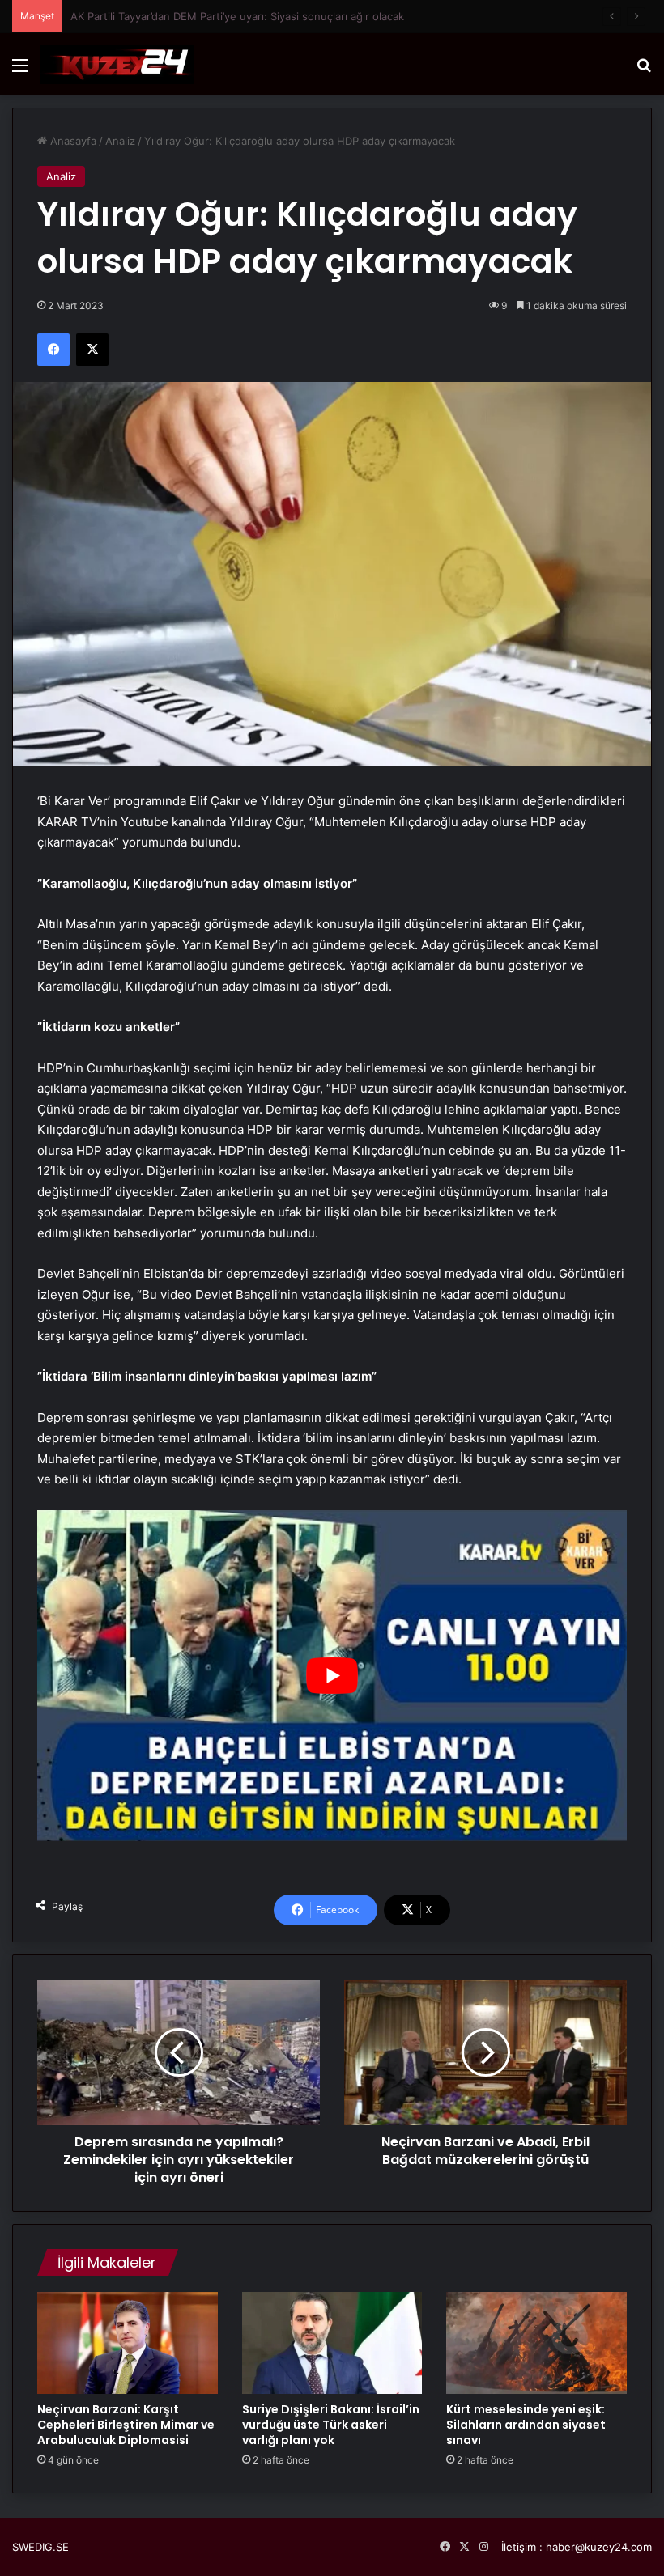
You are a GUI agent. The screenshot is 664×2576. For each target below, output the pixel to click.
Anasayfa (72, 141)
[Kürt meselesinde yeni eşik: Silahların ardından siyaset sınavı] (536, 2343)
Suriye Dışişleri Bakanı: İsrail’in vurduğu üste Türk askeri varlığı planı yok (331, 2425)
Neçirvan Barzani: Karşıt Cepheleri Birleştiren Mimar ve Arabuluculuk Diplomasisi (126, 2425)
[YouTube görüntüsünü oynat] (332, 1676)
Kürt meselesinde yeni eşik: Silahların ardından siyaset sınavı (526, 2425)
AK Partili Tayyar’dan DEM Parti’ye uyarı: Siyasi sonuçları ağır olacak (237, 16)
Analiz (120, 141)
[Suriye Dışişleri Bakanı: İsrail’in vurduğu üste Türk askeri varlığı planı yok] (332, 2343)
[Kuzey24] (117, 64)
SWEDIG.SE (40, 2547)
